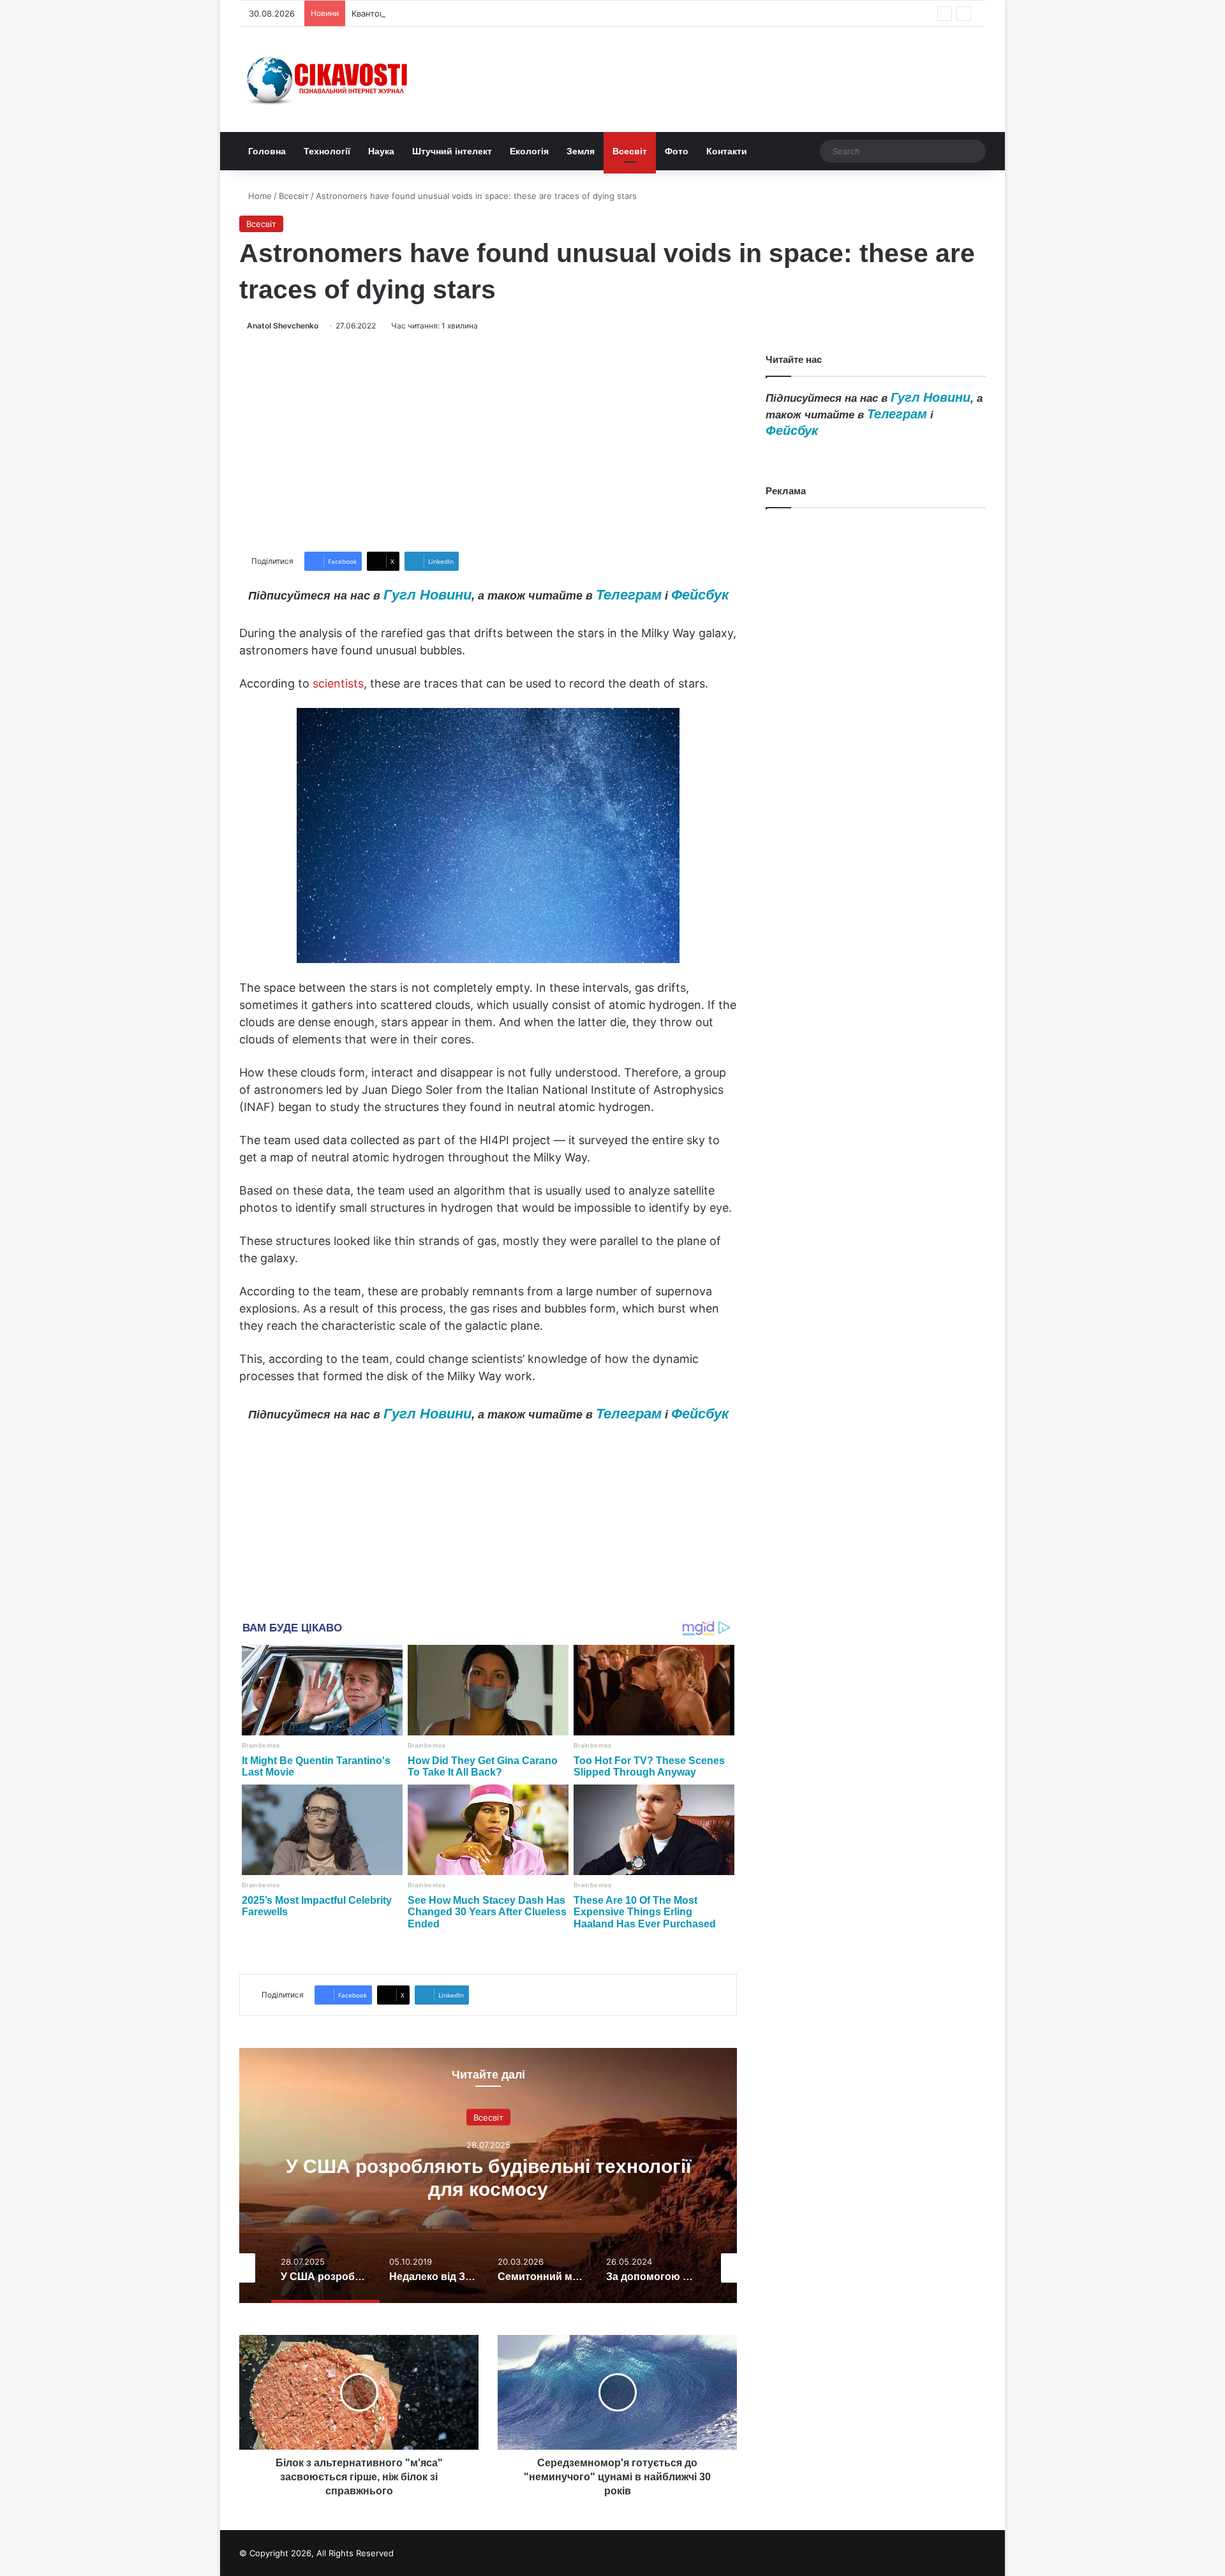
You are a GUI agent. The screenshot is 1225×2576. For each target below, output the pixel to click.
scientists (338, 683)
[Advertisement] (488, 442)
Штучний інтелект (452, 151)
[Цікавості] (329, 79)
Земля (581, 151)
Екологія (529, 151)
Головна (267, 151)
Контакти (727, 151)
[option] (488, 2175)
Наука (381, 151)
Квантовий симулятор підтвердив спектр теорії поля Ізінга (472, 13)
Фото (677, 151)
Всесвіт (630, 151)
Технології (327, 151)
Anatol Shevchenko (283, 326)
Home (259, 196)
